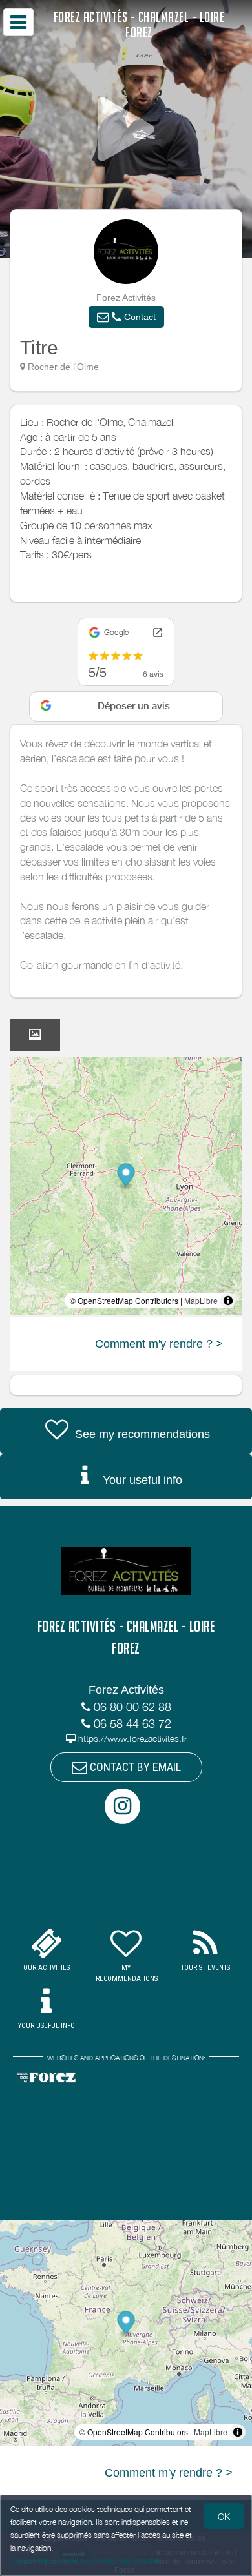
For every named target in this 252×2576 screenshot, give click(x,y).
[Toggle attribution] (228, 1301)
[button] (126, 317)
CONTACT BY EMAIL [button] (134, 1767)
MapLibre (201, 1300)
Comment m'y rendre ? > (159, 1344)
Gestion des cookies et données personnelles (85, 2561)
